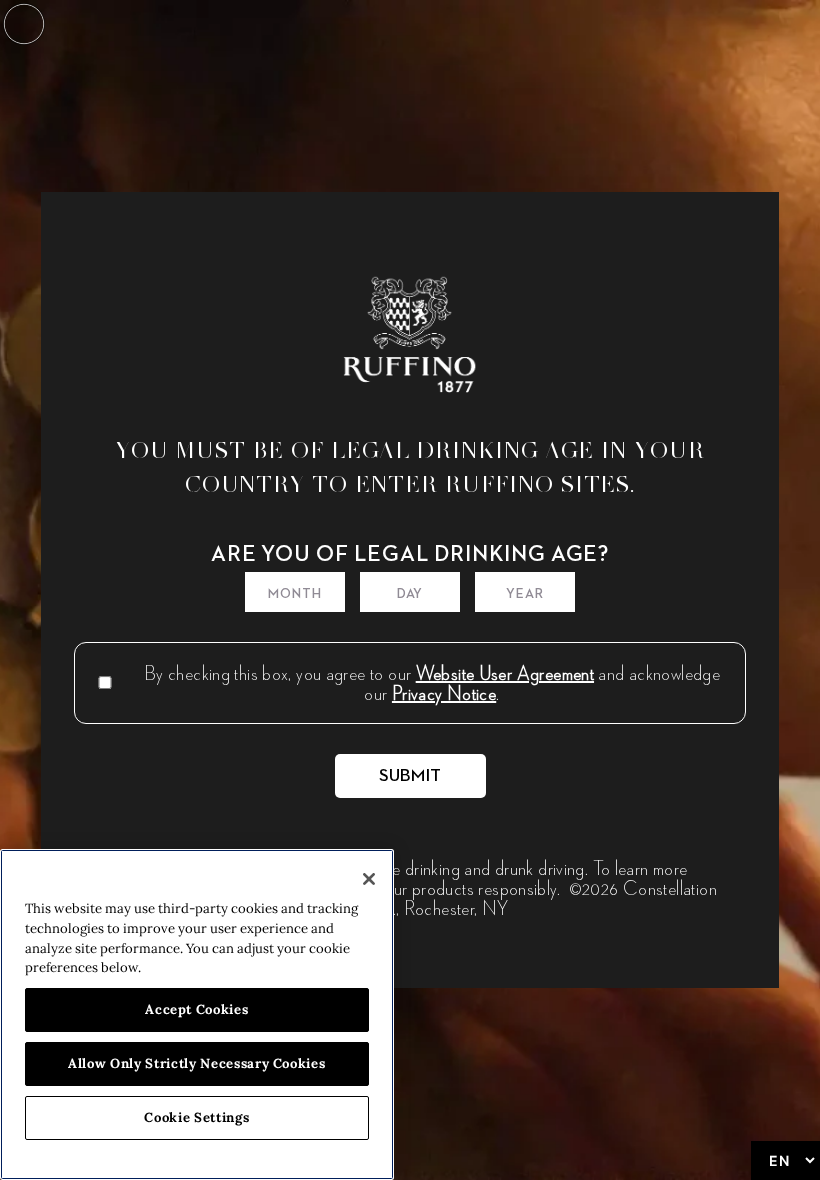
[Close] (369, 879)
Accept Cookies (196, 1009)
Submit (410, 775)
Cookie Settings (196, 1117)
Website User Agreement (505, 673)
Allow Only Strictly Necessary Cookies (196, 1063)
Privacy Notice (444, 693)
